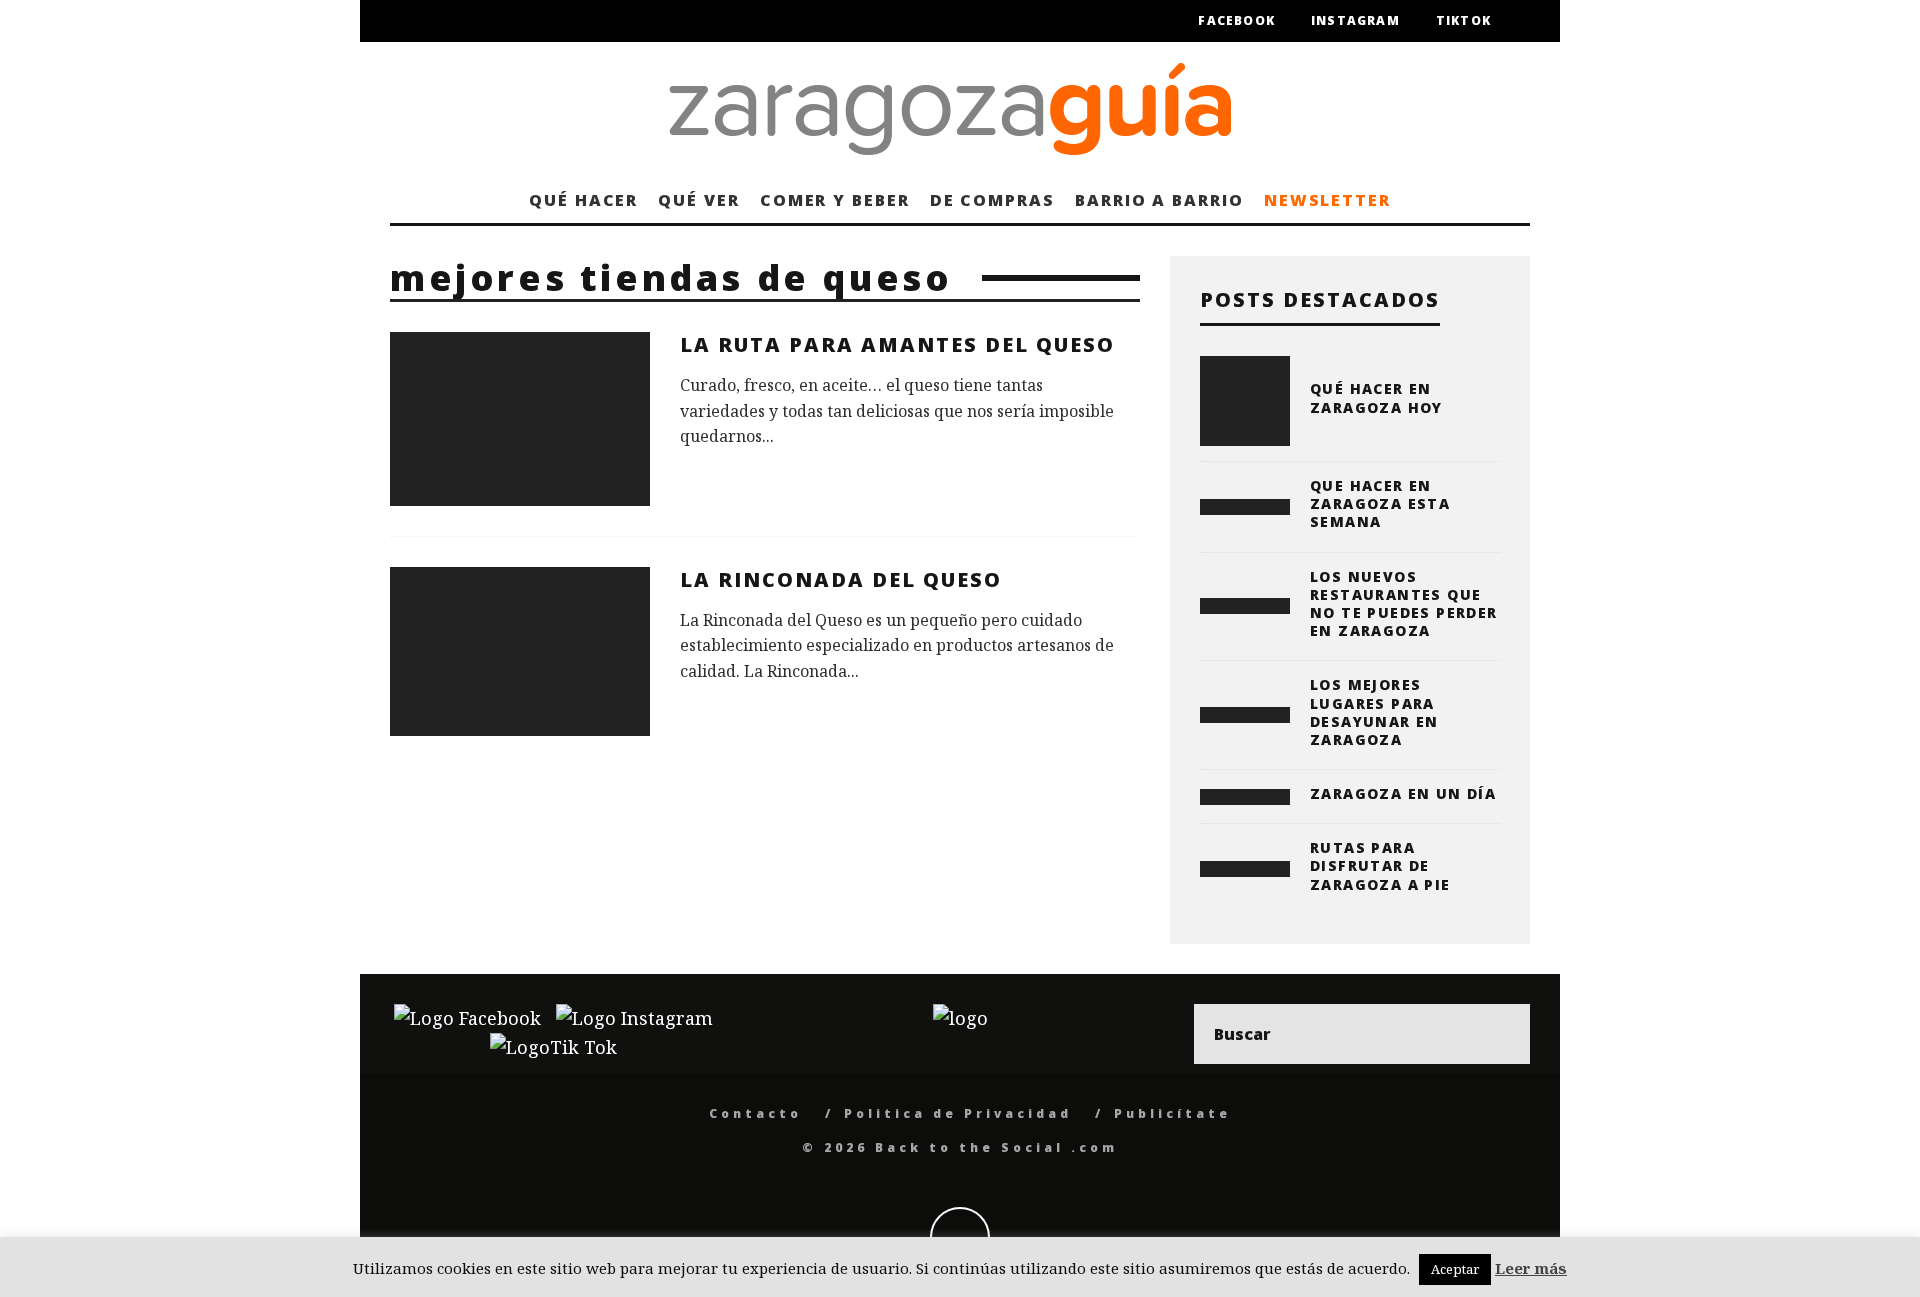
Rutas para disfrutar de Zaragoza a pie (1380, 865)
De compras (992, 200)
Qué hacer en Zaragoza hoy (1376, 397)
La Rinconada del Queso (841, 579)
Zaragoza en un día (1403, 793)
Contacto (755, 1113)
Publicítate (1172, 1113)
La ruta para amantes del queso (897, 344)
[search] (1500, 1034)
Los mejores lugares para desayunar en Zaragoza (1374, 712)
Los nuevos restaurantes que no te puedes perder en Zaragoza (1404, 604)
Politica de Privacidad (958, 1113)
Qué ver (698, 200)
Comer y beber (835, 200)
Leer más (1531, 1268)
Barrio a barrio (1159, 200)
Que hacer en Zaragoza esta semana (1380, 503)
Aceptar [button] (1455, 1269)
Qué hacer (583, 200)
